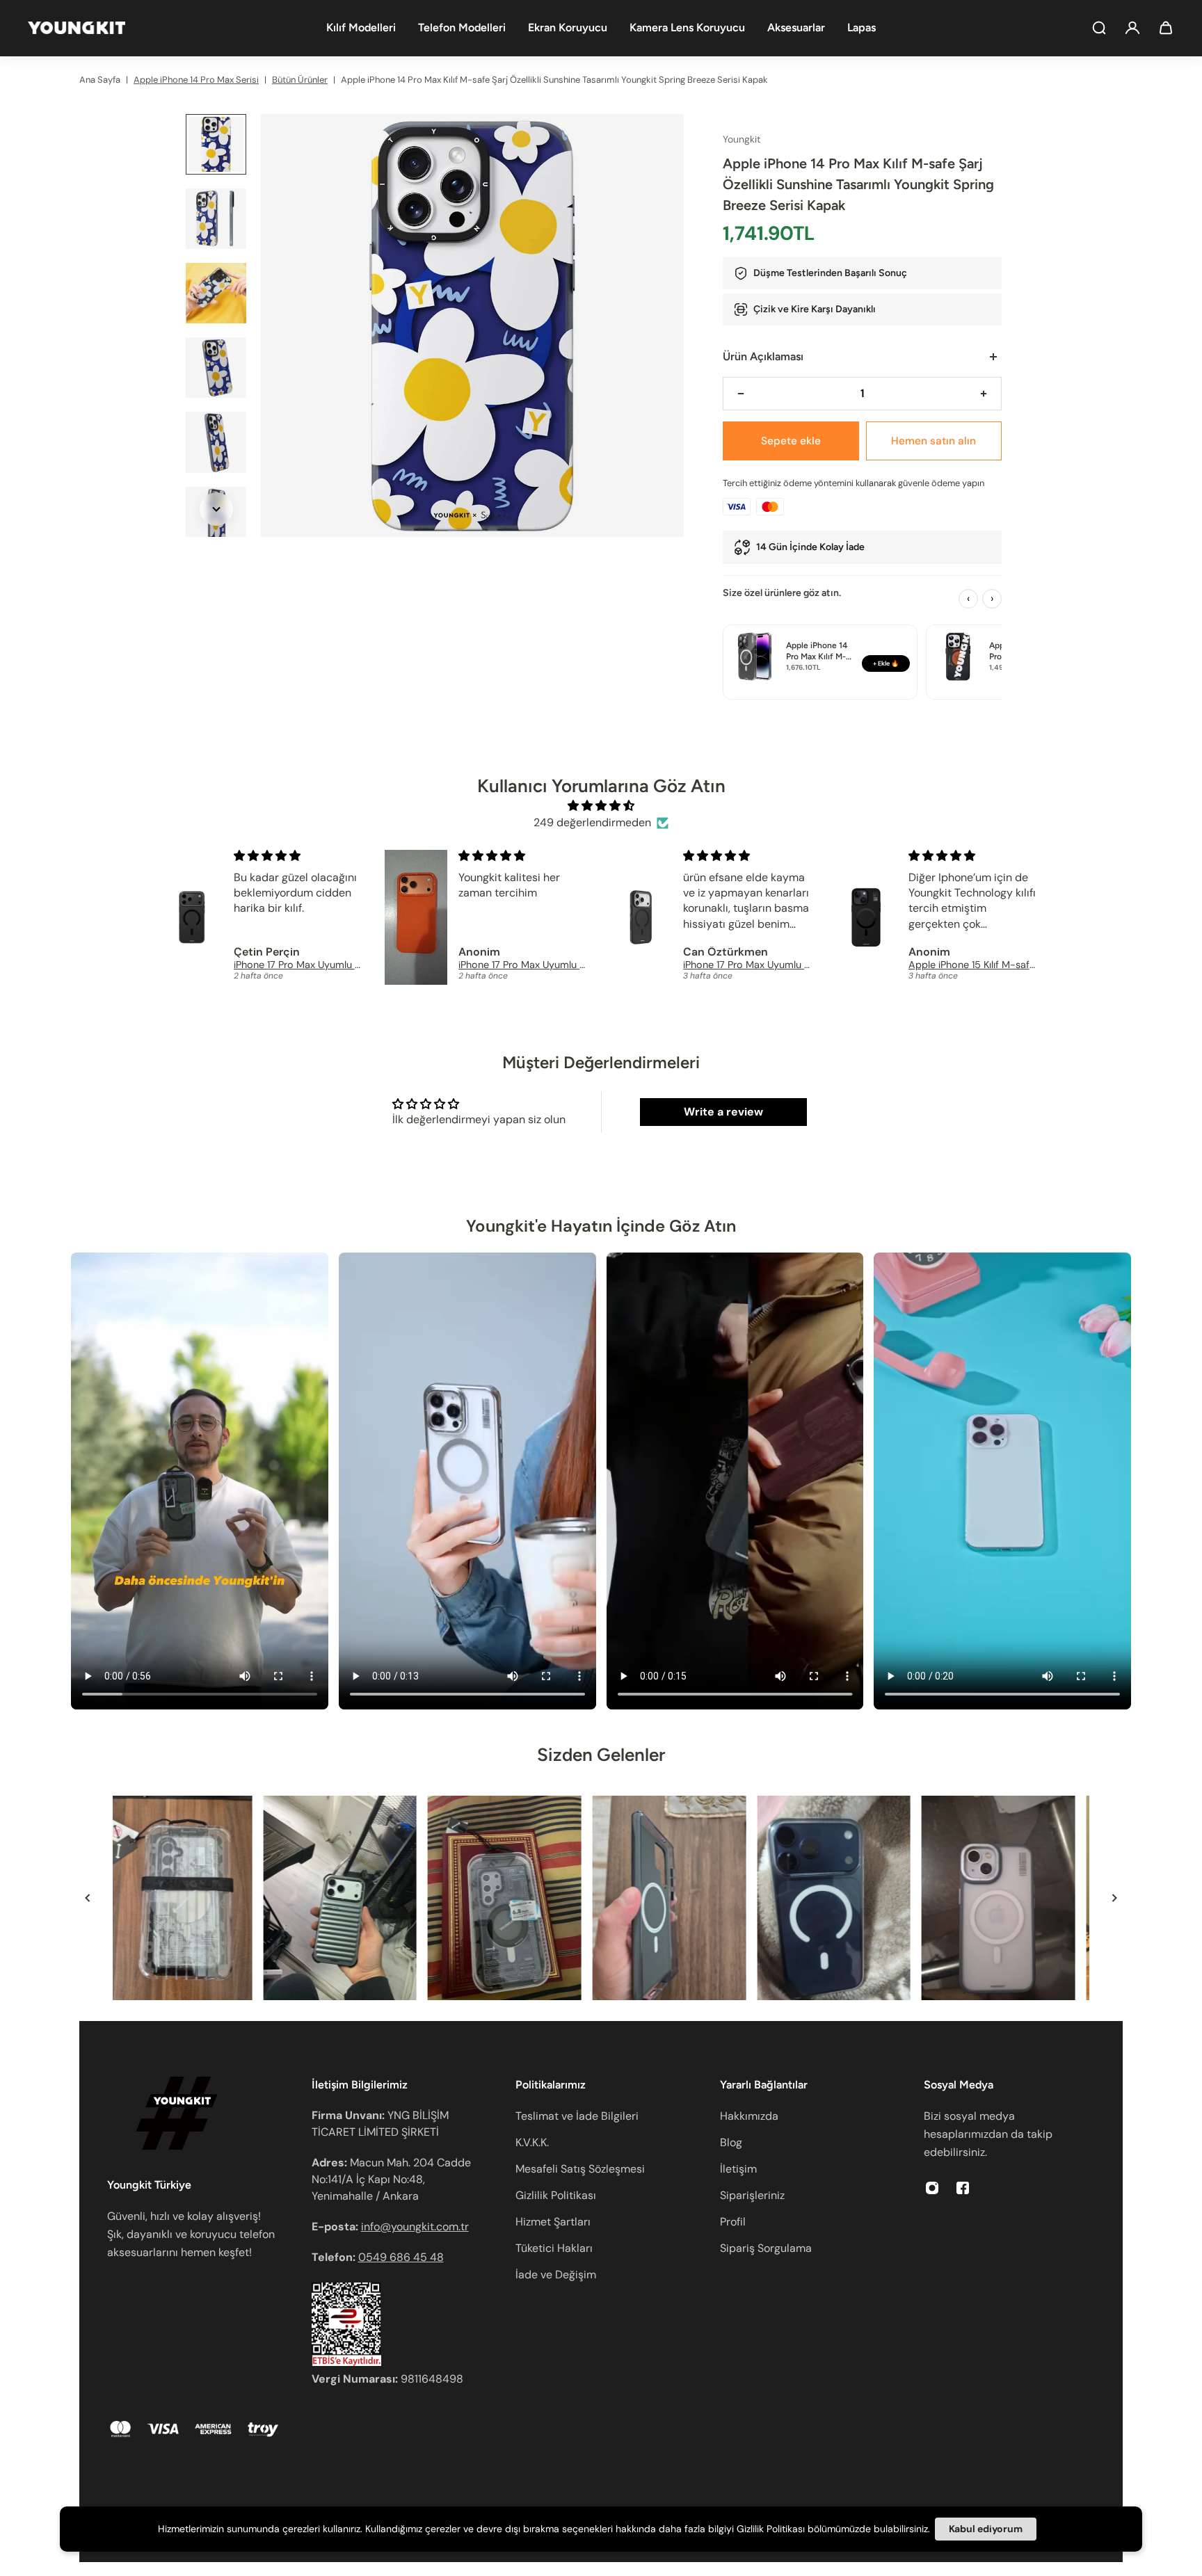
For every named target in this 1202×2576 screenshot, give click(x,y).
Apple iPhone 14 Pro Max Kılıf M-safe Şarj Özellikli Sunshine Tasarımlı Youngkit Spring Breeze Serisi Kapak (554, 80)
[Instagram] (932, 2188)
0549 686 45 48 (401, 2257)
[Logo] (77, 28)
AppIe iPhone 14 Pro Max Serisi (196, 80)
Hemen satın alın (933, 441)
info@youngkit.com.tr (415, 2227)
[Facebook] (963, 2188)
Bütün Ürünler (300, 80)
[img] (601, 806)
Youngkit (742, 139)
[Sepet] (1166, 28)
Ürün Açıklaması (763, 356)
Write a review (723, 1112)
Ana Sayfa (100, 80)
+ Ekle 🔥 (886, 663)
